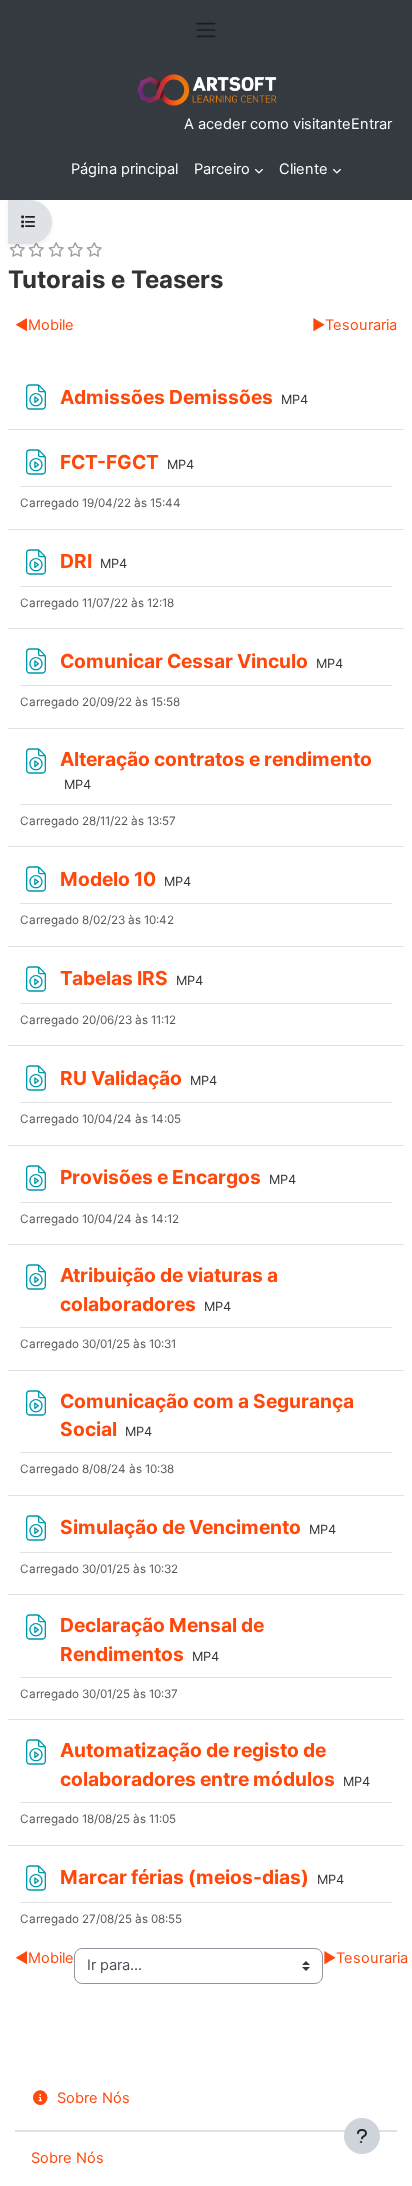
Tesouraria (354, 325)
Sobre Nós (93, 2098)
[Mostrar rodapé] (362, 2136)
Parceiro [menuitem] (222, 169)
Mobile (44, 325)
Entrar (371, 124)
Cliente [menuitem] (303, 169)
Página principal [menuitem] (124, 169)
